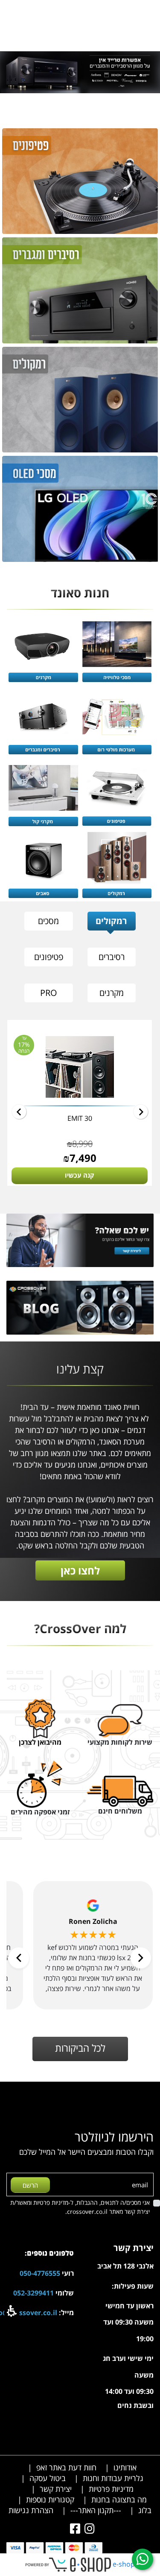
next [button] (19, 1112)
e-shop (124, 2564)
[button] (12, 2311)
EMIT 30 (80, 1118)
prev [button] (141, 1112)
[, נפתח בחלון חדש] (73, 2529)
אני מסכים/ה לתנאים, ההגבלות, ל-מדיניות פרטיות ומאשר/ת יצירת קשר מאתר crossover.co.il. (80, 2207)
